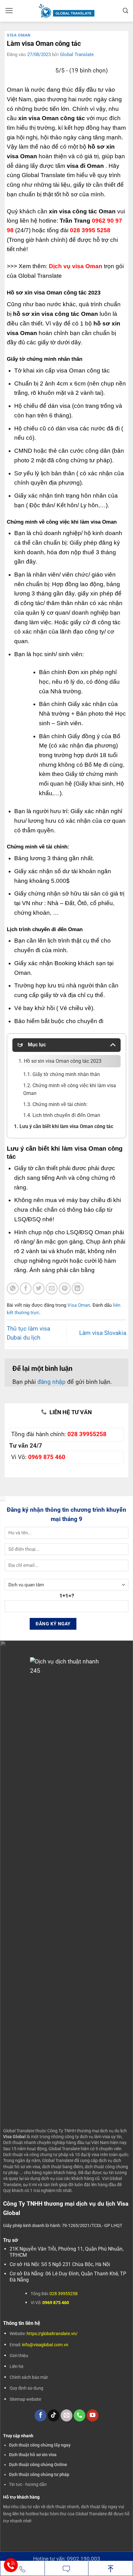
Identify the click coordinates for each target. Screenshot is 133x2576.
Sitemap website (25, 2399)
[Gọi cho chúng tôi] (79, 2415)
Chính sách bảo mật (29, 2377)
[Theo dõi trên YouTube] (92, 2415)
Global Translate (77, 54)
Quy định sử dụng (26, 2388)
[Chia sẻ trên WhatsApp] (13, 1288)
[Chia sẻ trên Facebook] (26, 1288)
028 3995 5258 (90, 230)
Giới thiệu (19, 2356)
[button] (9, 11)
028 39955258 (87, 1434)
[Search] (126, 11)
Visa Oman (19, 35)
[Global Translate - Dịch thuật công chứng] (67, 11)
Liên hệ (17, 2366)
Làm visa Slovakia (103, 1333)
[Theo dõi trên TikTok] (54, 2415)
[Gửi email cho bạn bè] (52, 1288)
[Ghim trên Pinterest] (65, 1288)
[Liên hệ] (11, 2565)
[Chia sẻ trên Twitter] (39, 1288)
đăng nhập (51, 1382)
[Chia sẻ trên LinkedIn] (78, 1288)
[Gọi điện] (22, 2569)
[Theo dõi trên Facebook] (41, 2415)
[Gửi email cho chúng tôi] (66, 2415)
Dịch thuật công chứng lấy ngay (40, 2445)
